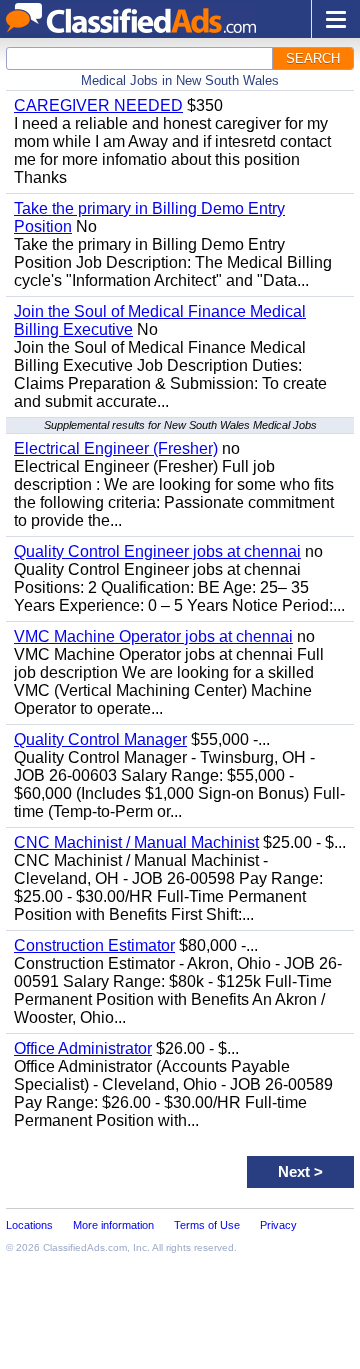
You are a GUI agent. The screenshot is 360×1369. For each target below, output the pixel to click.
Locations (29, 1225)
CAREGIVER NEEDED (98, 105)
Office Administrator (83, 1048)
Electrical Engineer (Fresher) (116, 448)
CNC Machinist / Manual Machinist (136, 842)
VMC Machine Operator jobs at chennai (153, 636)
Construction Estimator (94, 945)
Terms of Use (207, 1225)
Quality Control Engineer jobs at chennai (157, 551)
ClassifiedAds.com (85, 1247)
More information (113, 1225)
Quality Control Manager (100, 739)
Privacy (278, 1225)
